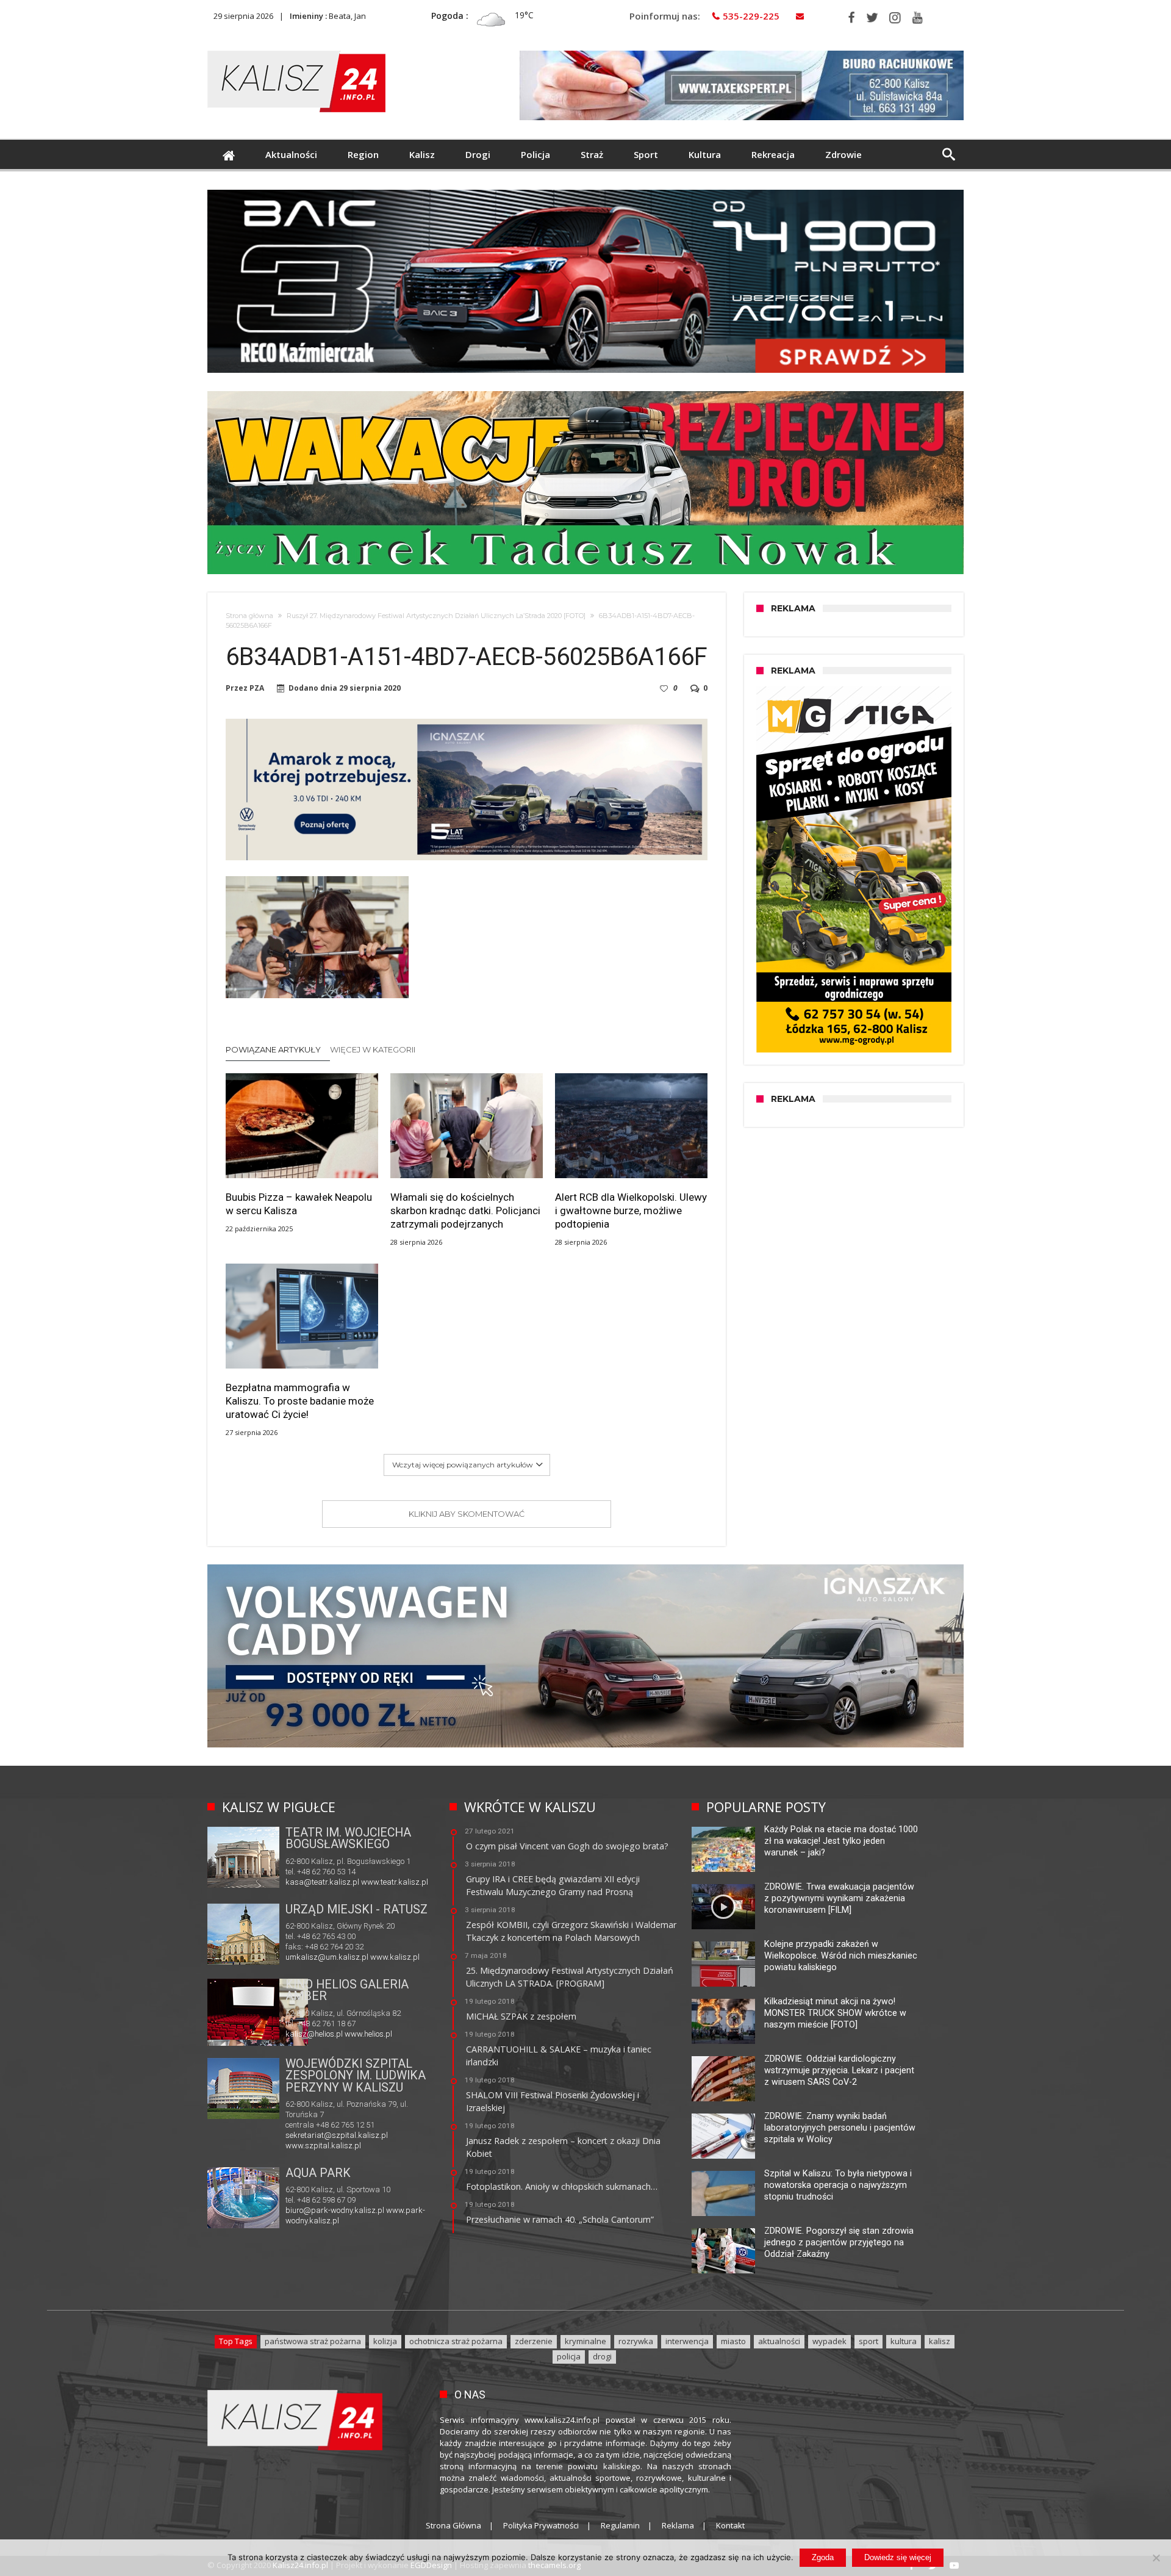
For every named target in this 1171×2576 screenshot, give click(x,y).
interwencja (687, 2341)
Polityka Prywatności (541, 2525)
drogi (602, 2356)
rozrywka (636, 2341)
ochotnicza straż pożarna (456, 2341)
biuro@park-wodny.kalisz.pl (335, 2210)
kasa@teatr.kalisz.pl (322, 1882)
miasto (733, 2341)
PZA (257, 688)
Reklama (678, 2525)
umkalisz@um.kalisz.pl (328, 1957)
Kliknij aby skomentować (467, 1514)
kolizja (385, 2341)
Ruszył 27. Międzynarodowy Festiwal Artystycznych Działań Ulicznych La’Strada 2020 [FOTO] (436, 616)
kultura (904, 2341)
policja (569, 2356)
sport (868, 2341)
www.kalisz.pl (395, 1957)
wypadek (829, 2341)
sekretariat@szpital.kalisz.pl (337, 2135)
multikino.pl (305, 2034)
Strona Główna (453, 2525)
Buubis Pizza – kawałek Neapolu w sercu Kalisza (299, 1204)
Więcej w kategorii (374, 1049)
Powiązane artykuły (273, 1049)
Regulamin (620, 2525)
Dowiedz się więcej (898, 2557)
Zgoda (823, 2557)
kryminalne (585, 2341)
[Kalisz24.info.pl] (296, 50)
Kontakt (730, 2525)
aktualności (779, 2341)
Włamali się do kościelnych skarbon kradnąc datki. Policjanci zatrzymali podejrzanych (465, 1211)
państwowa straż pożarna (313, 2341)
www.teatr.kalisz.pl (395, 1882)
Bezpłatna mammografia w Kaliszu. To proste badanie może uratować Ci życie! (300, 1401)
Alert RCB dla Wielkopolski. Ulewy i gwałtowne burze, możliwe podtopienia (631, 1211)
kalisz (940, 2341)
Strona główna (249, 616)
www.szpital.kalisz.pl (323, 2146)
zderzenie (534, 2341)
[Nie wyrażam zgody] (1156, 2558)
